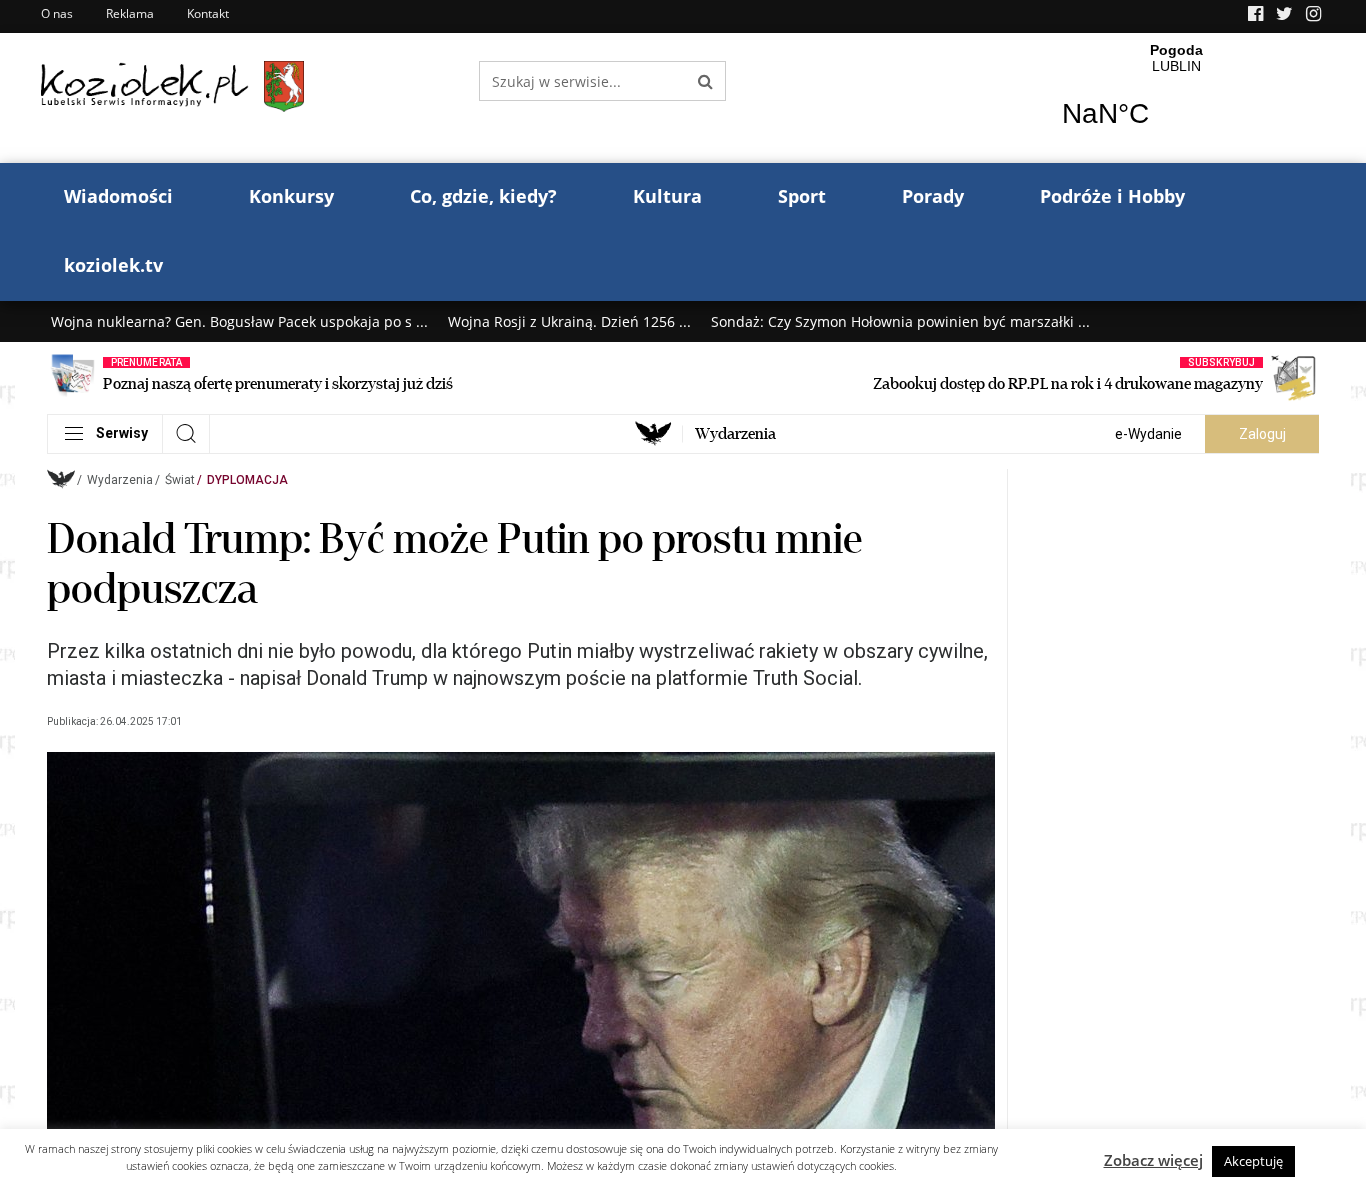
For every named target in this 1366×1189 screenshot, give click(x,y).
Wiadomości (118, 196)
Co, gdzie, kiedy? (483, 196)
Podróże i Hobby (1112, 196)
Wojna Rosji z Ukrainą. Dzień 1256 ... (569, 321)
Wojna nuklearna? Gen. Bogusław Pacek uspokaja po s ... (239, 321)
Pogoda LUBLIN (1176, 98)
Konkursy (291, 196)
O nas (57, 13)
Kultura (667, 196)
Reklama (130, 13)
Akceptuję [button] (1253, 1161)
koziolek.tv (113, 265)
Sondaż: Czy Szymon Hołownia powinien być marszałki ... (900, 321)
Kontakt (208, 13)
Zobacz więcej (1153, 1160)
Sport (802, 196)
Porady (933, 196)
